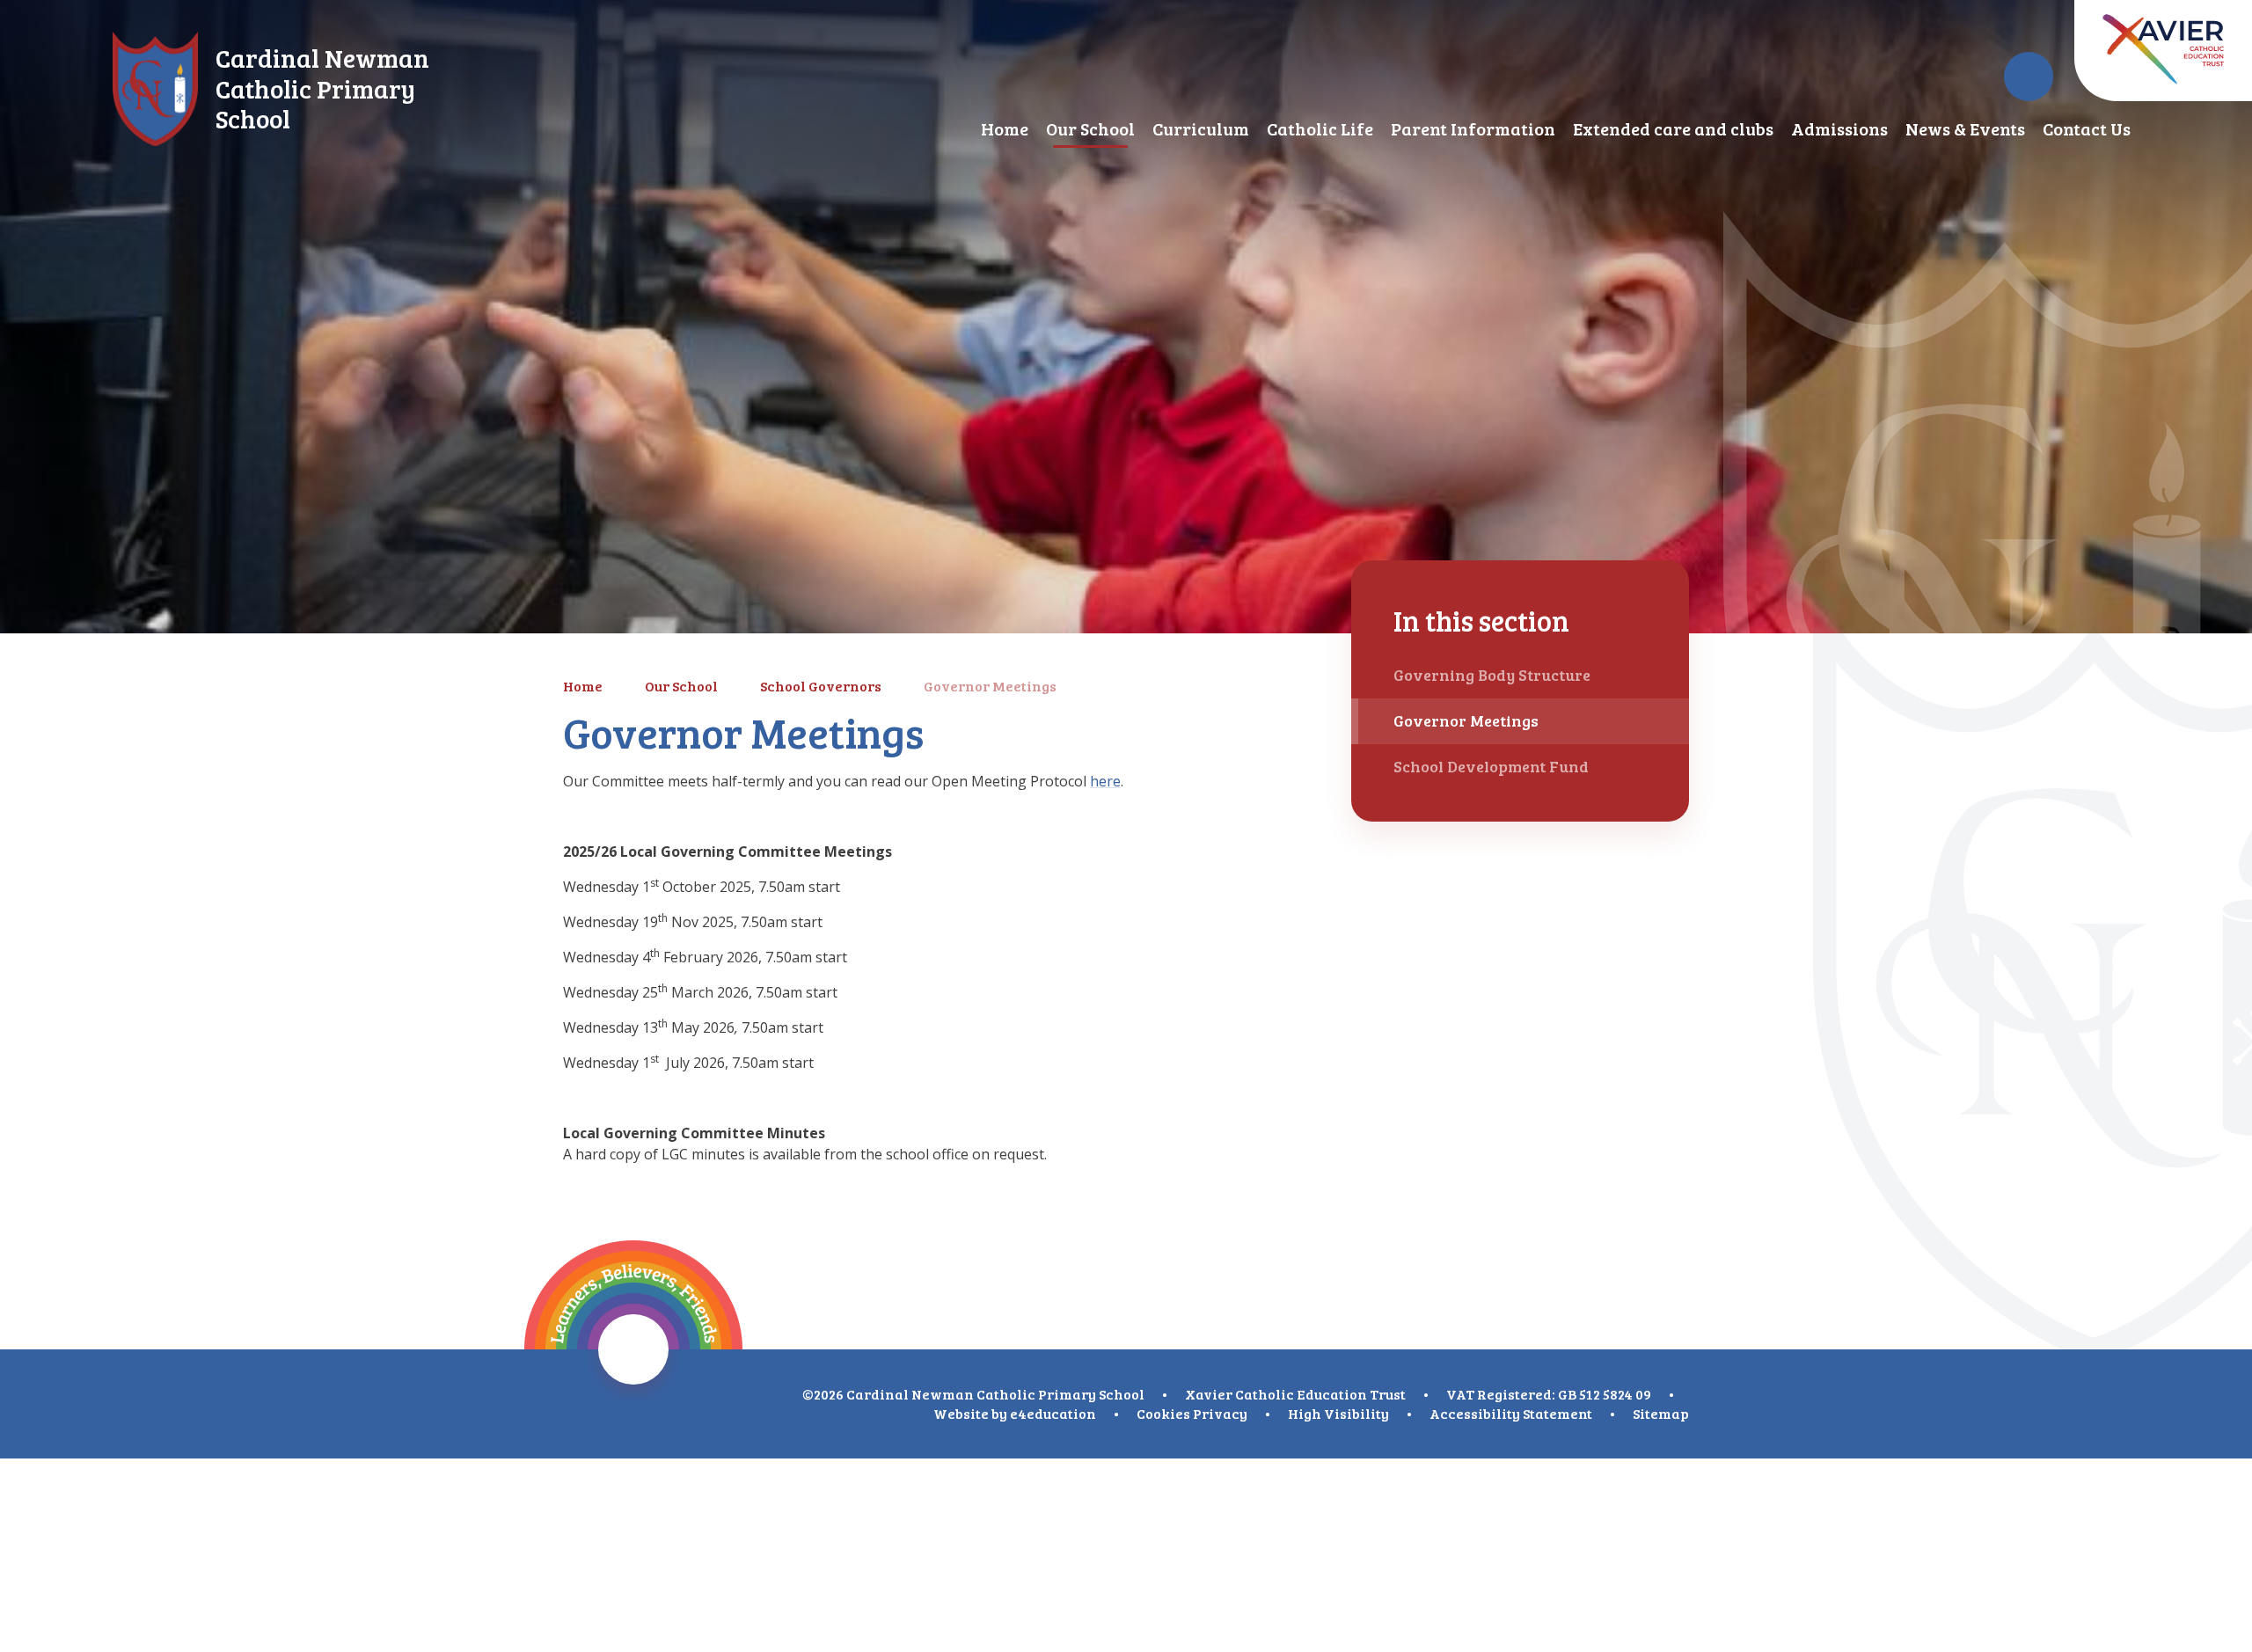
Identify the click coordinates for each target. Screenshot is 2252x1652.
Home (583, 686)
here (1105, 781)
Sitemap (1661, 1413)
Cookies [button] (1163, 1413)
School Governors (821, 686)
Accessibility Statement (1511, 1413)
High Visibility (1338, 1413)
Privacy (1220, 1413)
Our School (681, 686)
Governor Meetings (990, 686)
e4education (1053, 1413)
